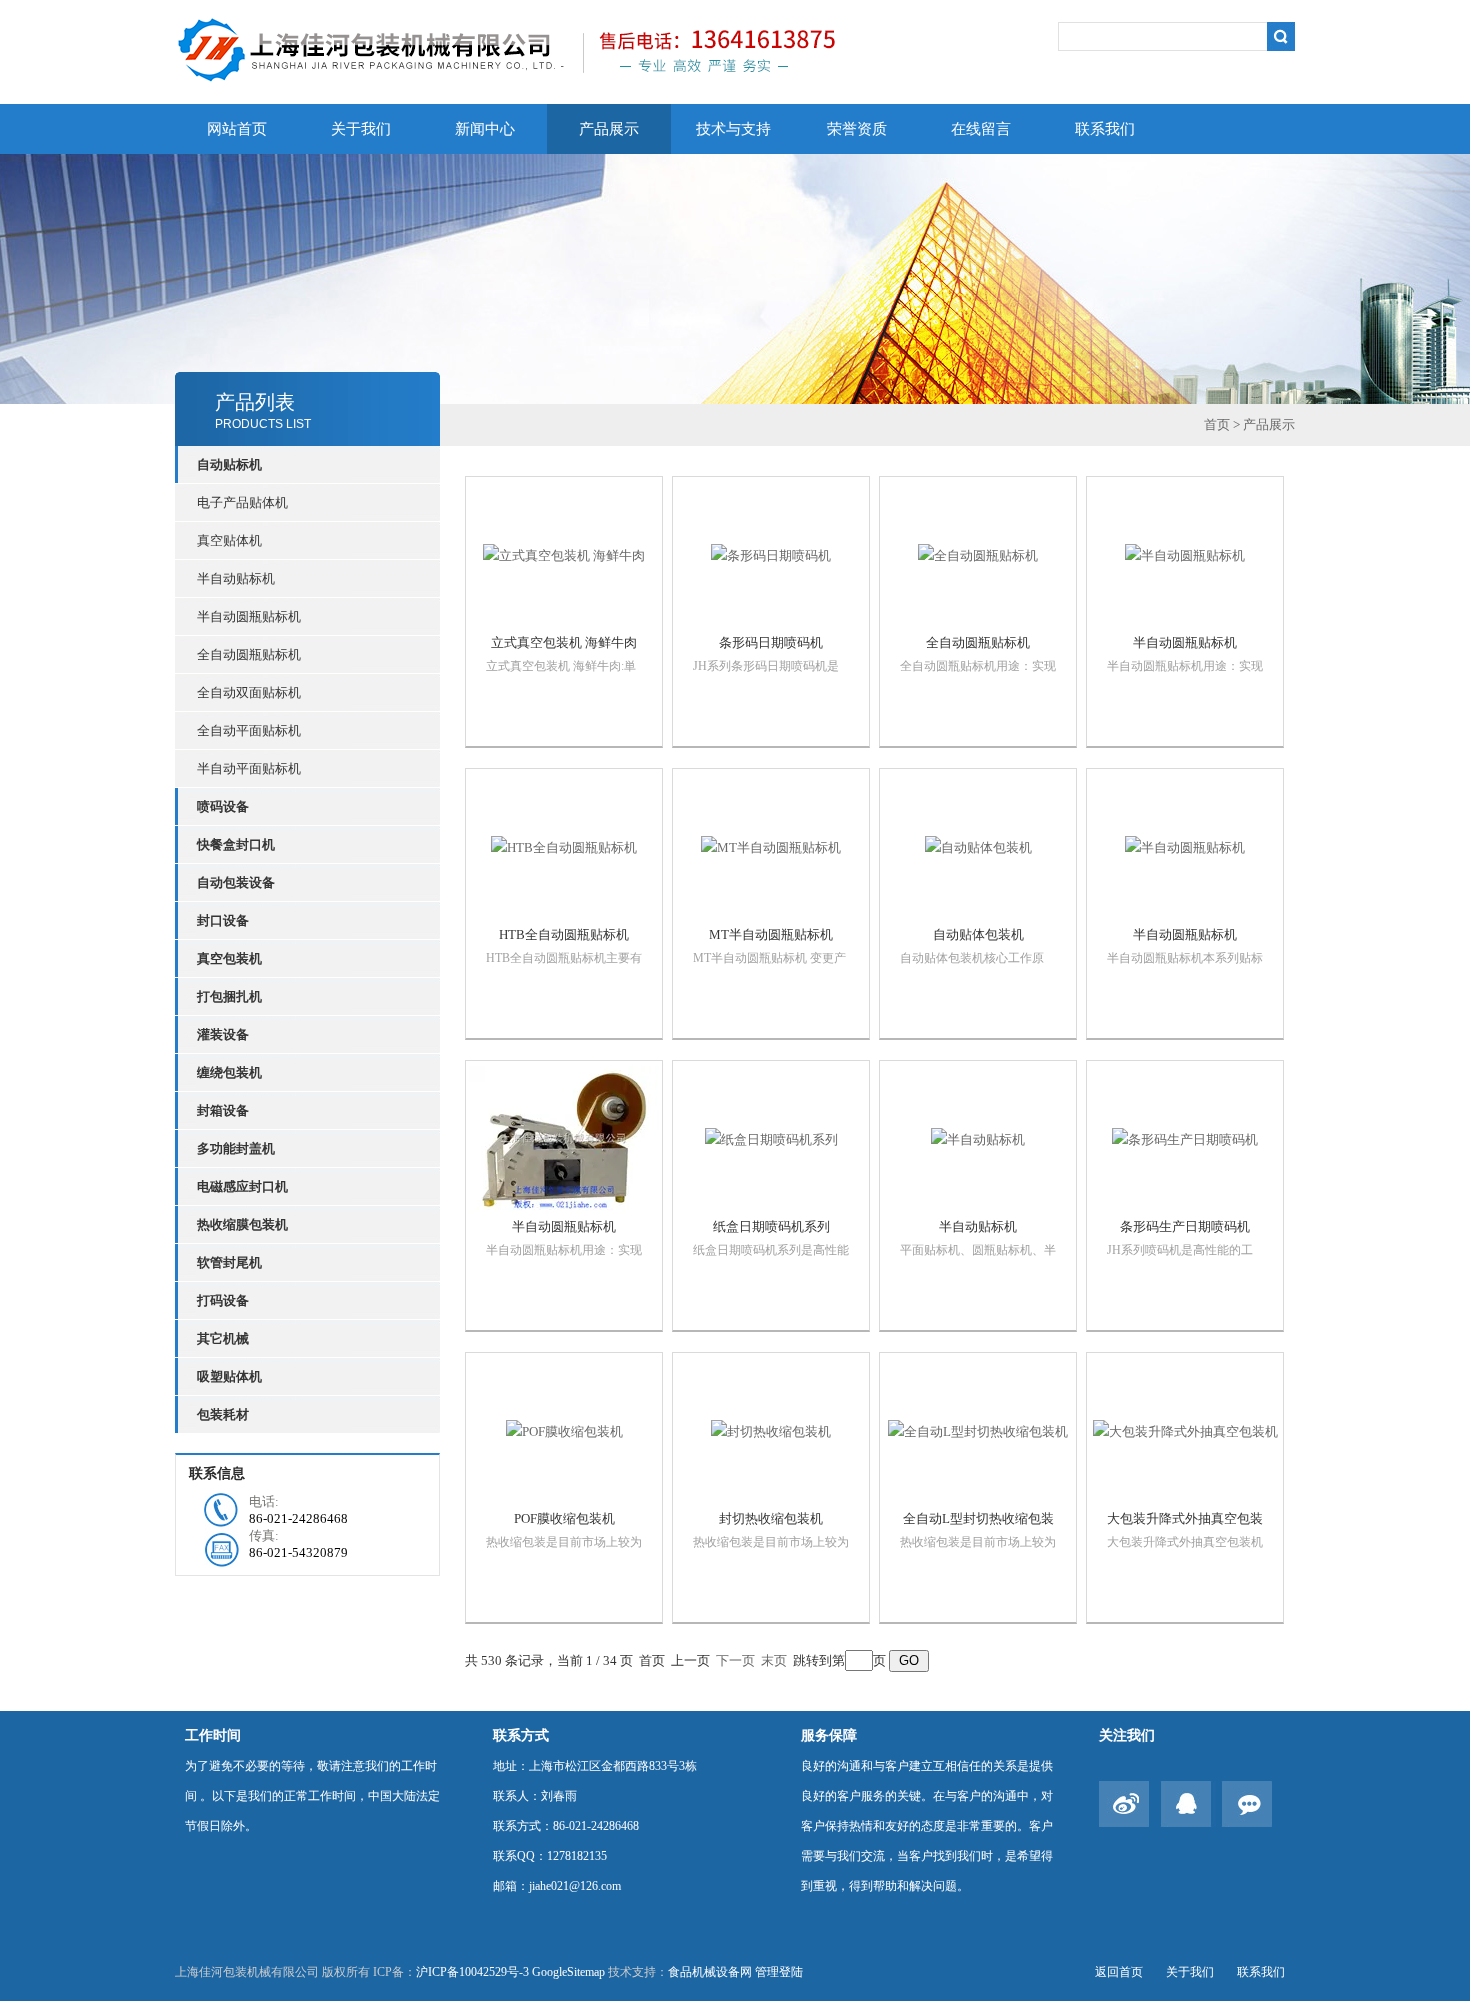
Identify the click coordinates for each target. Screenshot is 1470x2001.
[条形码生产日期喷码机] (1185, 1140)
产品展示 (609, 129)
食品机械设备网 (710, 1972)
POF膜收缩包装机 (564, 1518)
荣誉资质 (857, 129)
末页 (774, 1660)
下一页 (735, 1660)
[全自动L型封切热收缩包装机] (978, 1432)
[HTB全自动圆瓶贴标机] (564, 848)
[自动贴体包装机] (978, 848)
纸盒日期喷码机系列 (771, 1226)
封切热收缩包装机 (771, 1518)
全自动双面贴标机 (249, 692)
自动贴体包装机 (978, 934)
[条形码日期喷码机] (771, 556)
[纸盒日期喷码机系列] (771, 1140)
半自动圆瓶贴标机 (249, 616)
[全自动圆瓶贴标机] (978, 556)
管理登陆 (779, 1972)
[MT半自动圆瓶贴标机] (771, 848)
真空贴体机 (229, 540)
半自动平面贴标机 (249, 768)
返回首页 (1119, 1972)
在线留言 (981, 129)
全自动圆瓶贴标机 (249, 654)
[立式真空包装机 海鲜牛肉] (564, 556)
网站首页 (237, 129)
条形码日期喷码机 (771, 642)
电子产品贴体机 (242, 502)
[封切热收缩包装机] (771, 1432)
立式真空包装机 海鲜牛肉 (564, 642)
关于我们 (361, 129)
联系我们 (1105, 129)
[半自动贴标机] (978, 1140)
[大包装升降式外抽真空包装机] (1185, 1432)
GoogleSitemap (568, 1972)
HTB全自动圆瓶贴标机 (564, 934)
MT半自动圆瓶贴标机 (771, 934)
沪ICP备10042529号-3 (472, 1972)
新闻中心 (485, 129)
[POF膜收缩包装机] (564, 1432)
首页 (1217, 424)
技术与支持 (733, 129)
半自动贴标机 (236, 578)
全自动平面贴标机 (249, 730)
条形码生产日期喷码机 (1185, 1226)
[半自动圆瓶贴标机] (1185, 556)
